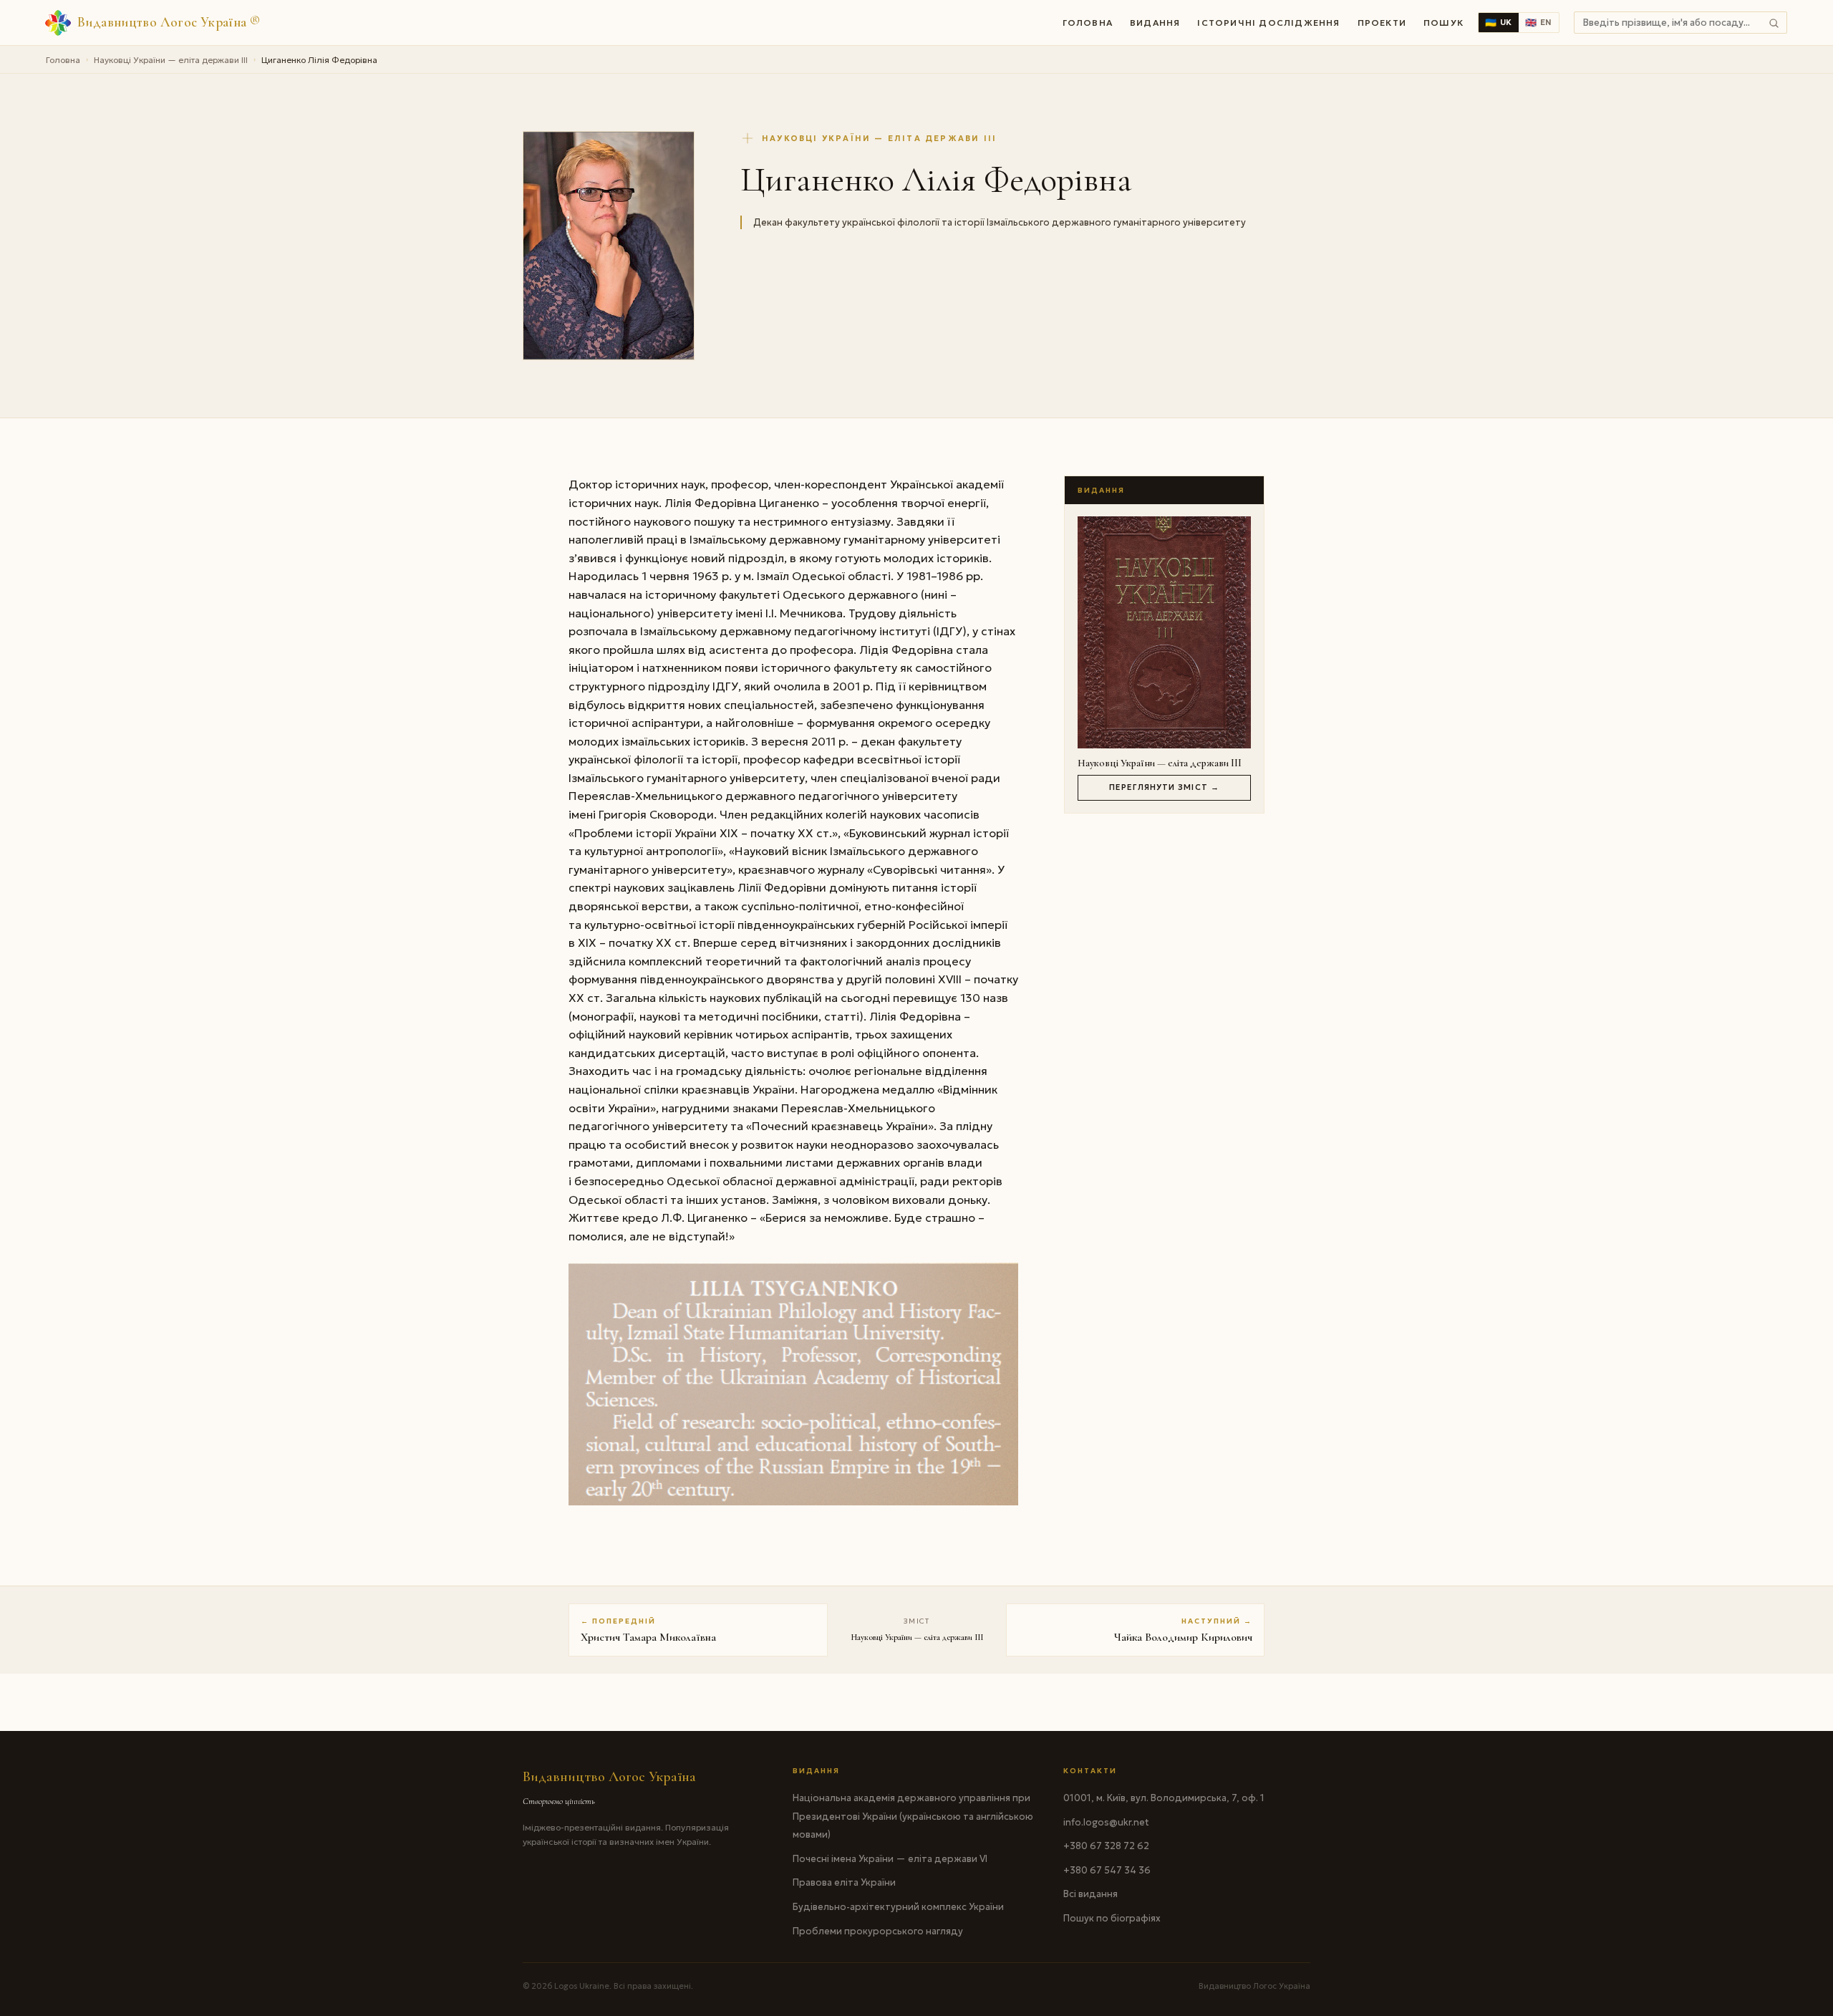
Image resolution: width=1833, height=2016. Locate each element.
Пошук (1443, 23)
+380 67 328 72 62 (1106, 1846)
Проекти (1382, 23)
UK (1499, 23)
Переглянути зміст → (1164, 787)
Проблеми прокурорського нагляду (878, 1931)
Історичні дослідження (1268, 23)
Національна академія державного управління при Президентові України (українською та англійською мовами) (913, 1816)
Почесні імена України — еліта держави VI (890, 1859)
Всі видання (1090, 1894)
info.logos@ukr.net (1106, 1822)
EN (1539, 23)
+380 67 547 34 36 (1107, 1870)
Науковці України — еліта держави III (171, 60)
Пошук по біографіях (1112, 1918)
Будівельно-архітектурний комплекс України (898, 1907)
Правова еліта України (844, 1882)
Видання (1155, 23)
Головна (1088, 23)
